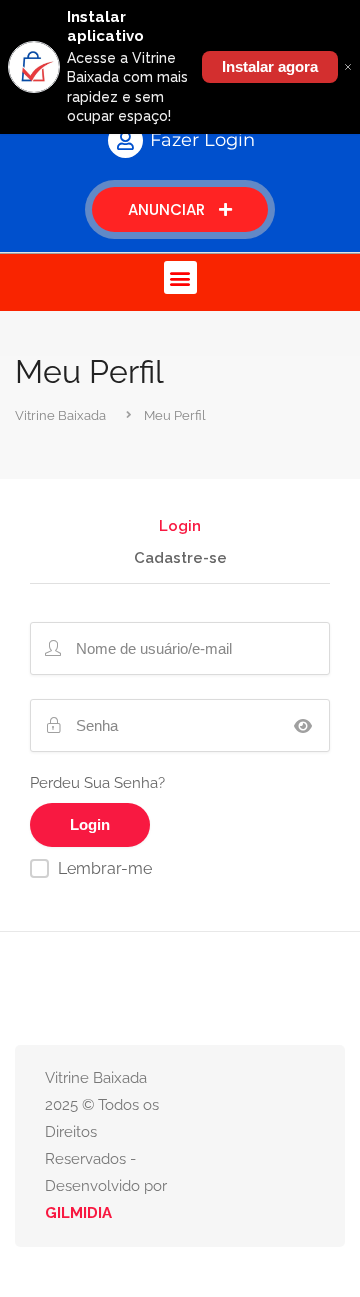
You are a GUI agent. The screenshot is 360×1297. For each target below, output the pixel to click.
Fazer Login (202, 140)
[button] (180, 277)
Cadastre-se (180, 559)
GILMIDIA (78, 1213)
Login (180, 527)
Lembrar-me (105, 868)
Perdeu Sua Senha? (97, 783)
